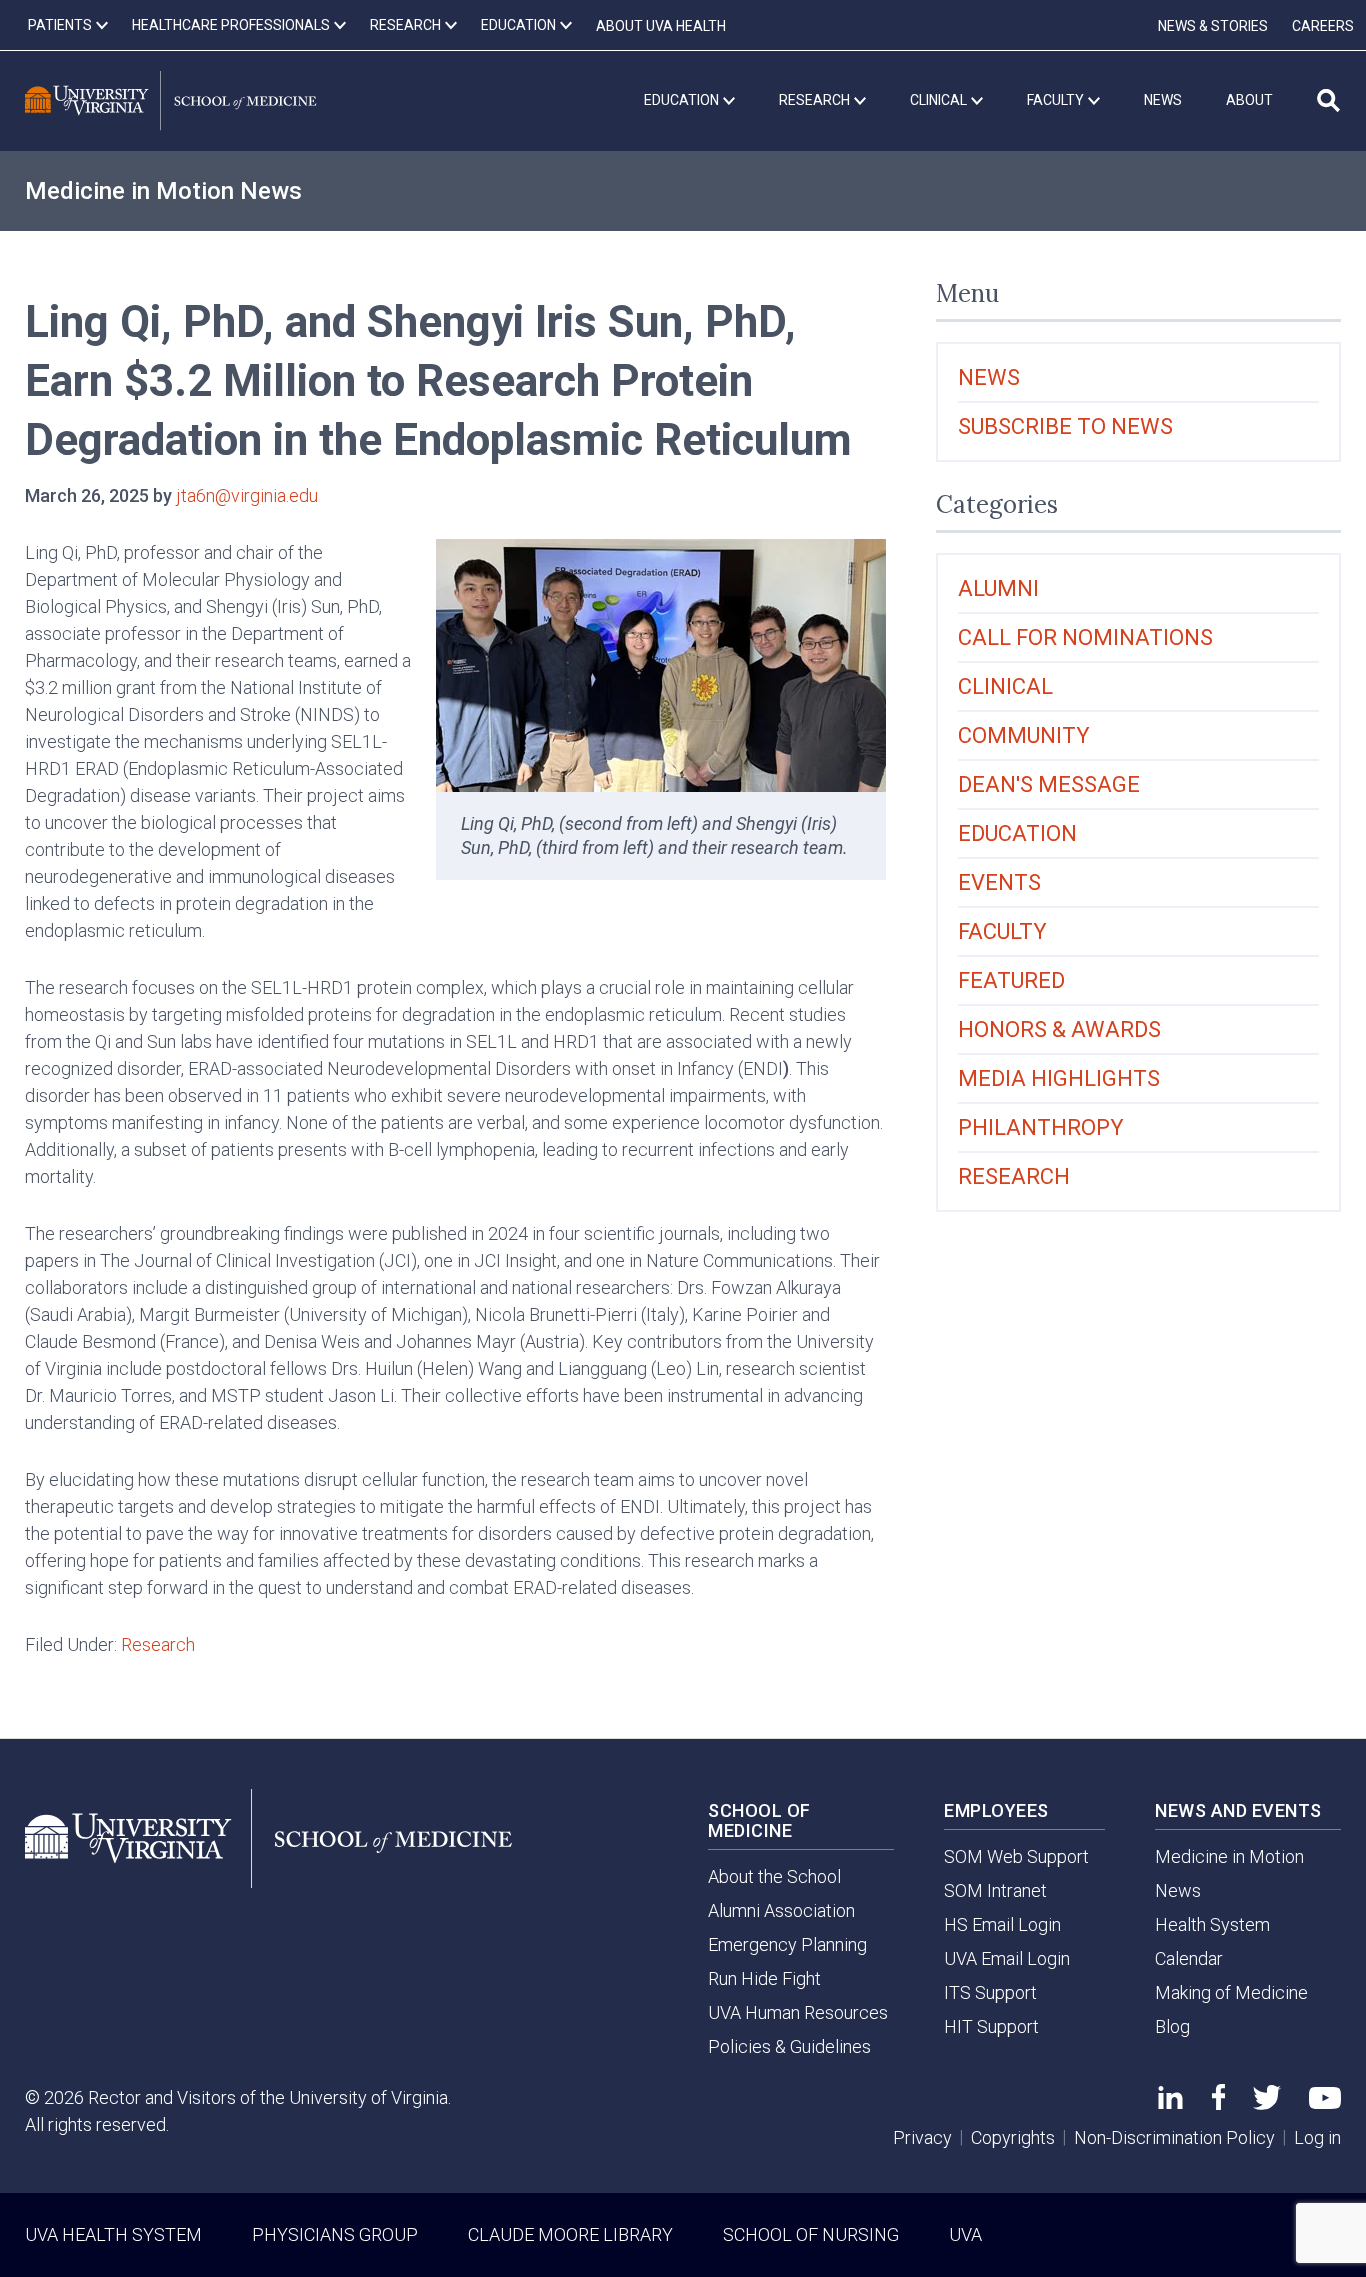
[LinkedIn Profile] (1170, 2102)
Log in (1317, 2137)
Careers (1323, 26)
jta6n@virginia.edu (247, 495)
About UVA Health (661, 26)
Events (999, 882)
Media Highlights (1059, 1078)
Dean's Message (1049, 784)
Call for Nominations (1085, 637)
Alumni (998, 588)
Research (158, 1644)
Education (1017, 833)
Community (1024, 735)
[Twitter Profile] (1267, 2103)
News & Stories (1213, 26)
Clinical (1005, 686)
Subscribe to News (1065, 426)
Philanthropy (1041, 1127)
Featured (1011, 980)
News (989, 377)
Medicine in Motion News (163, 191)
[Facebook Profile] (1218, 2103)
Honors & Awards (1059, 1029)
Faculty (1002, 931)
